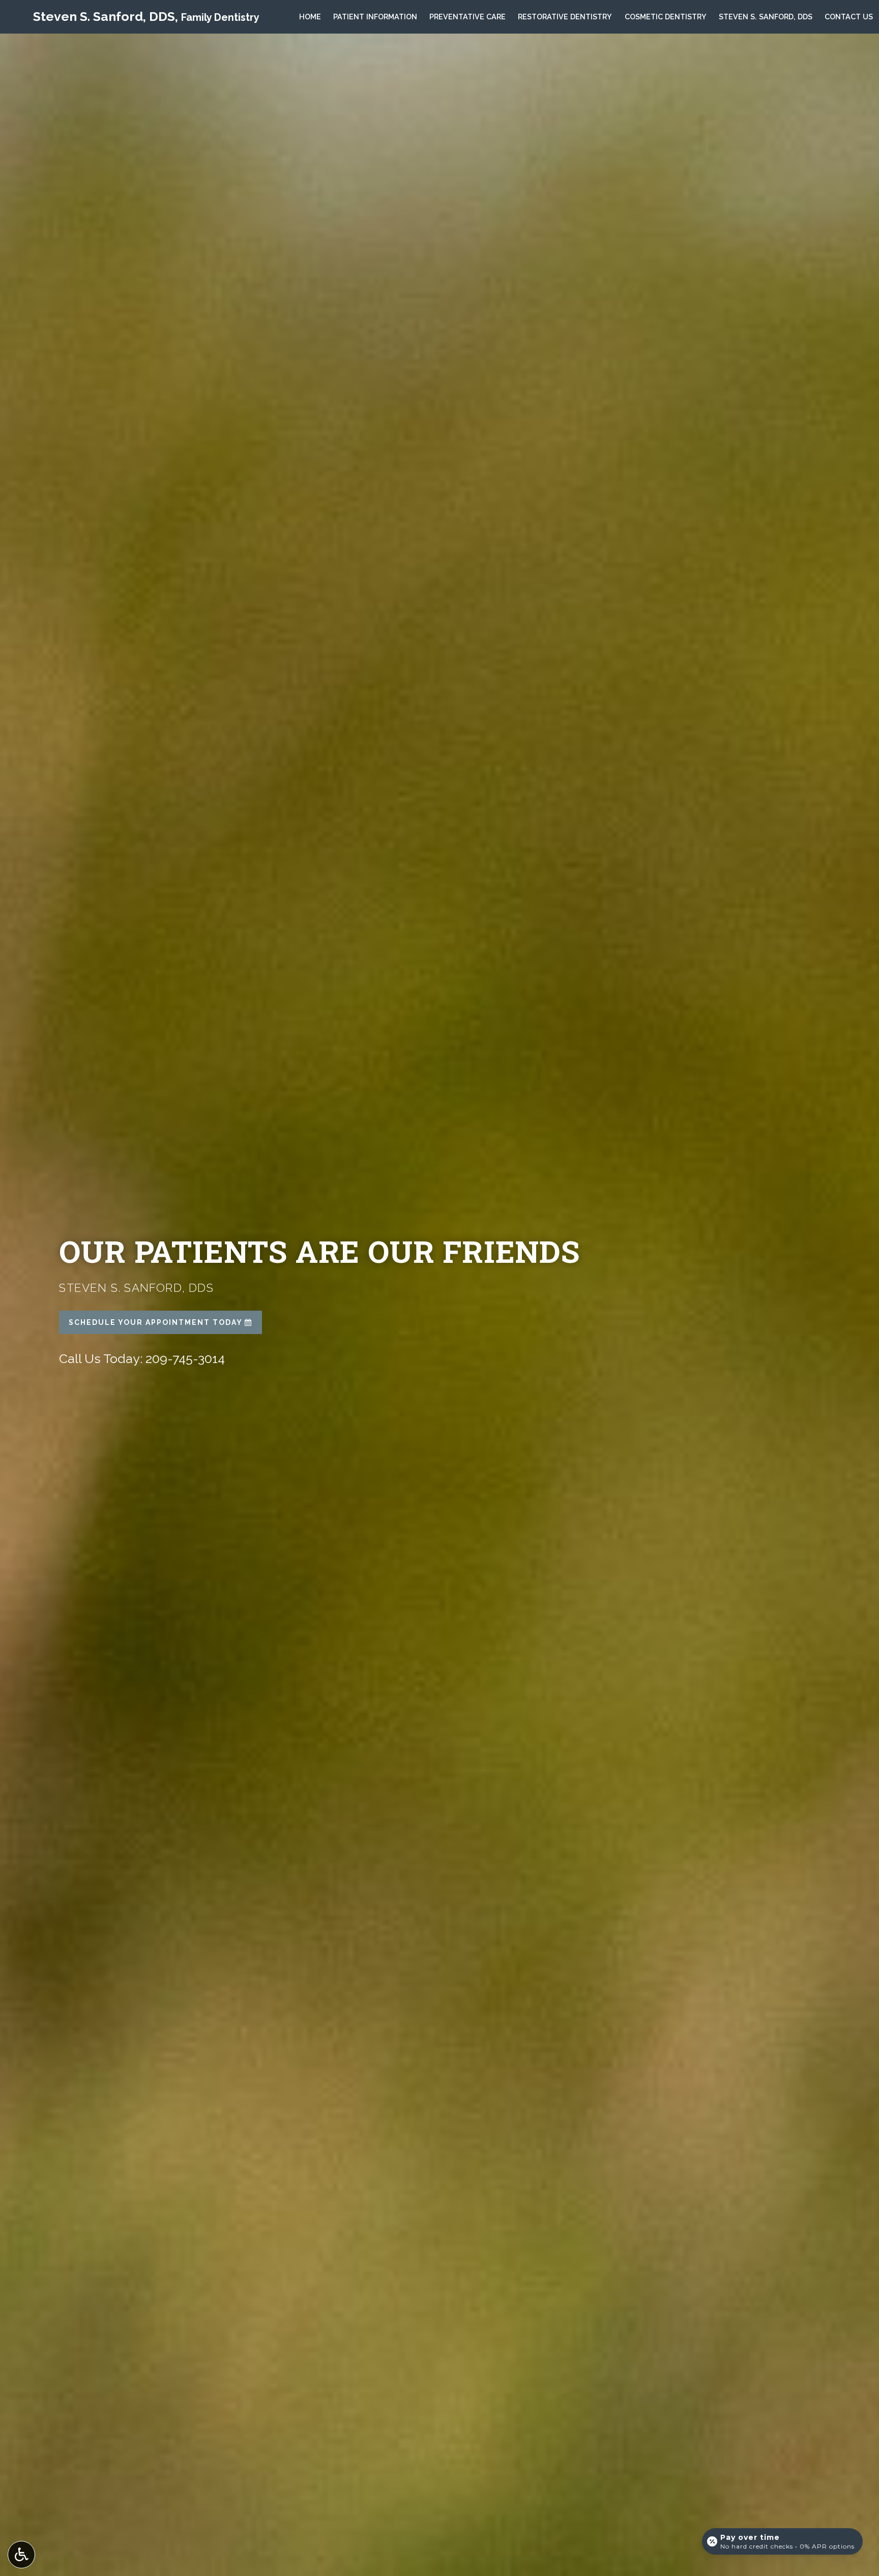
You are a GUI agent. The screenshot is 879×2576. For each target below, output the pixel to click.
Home (310, 17)
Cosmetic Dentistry (666, 17)
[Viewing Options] (21, 2555)
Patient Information (375, 17)
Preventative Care (467, 17)
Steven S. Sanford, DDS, (146, 16)
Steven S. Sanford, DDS (766, 17)
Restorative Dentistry (565, 17)
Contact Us (849, 17)
